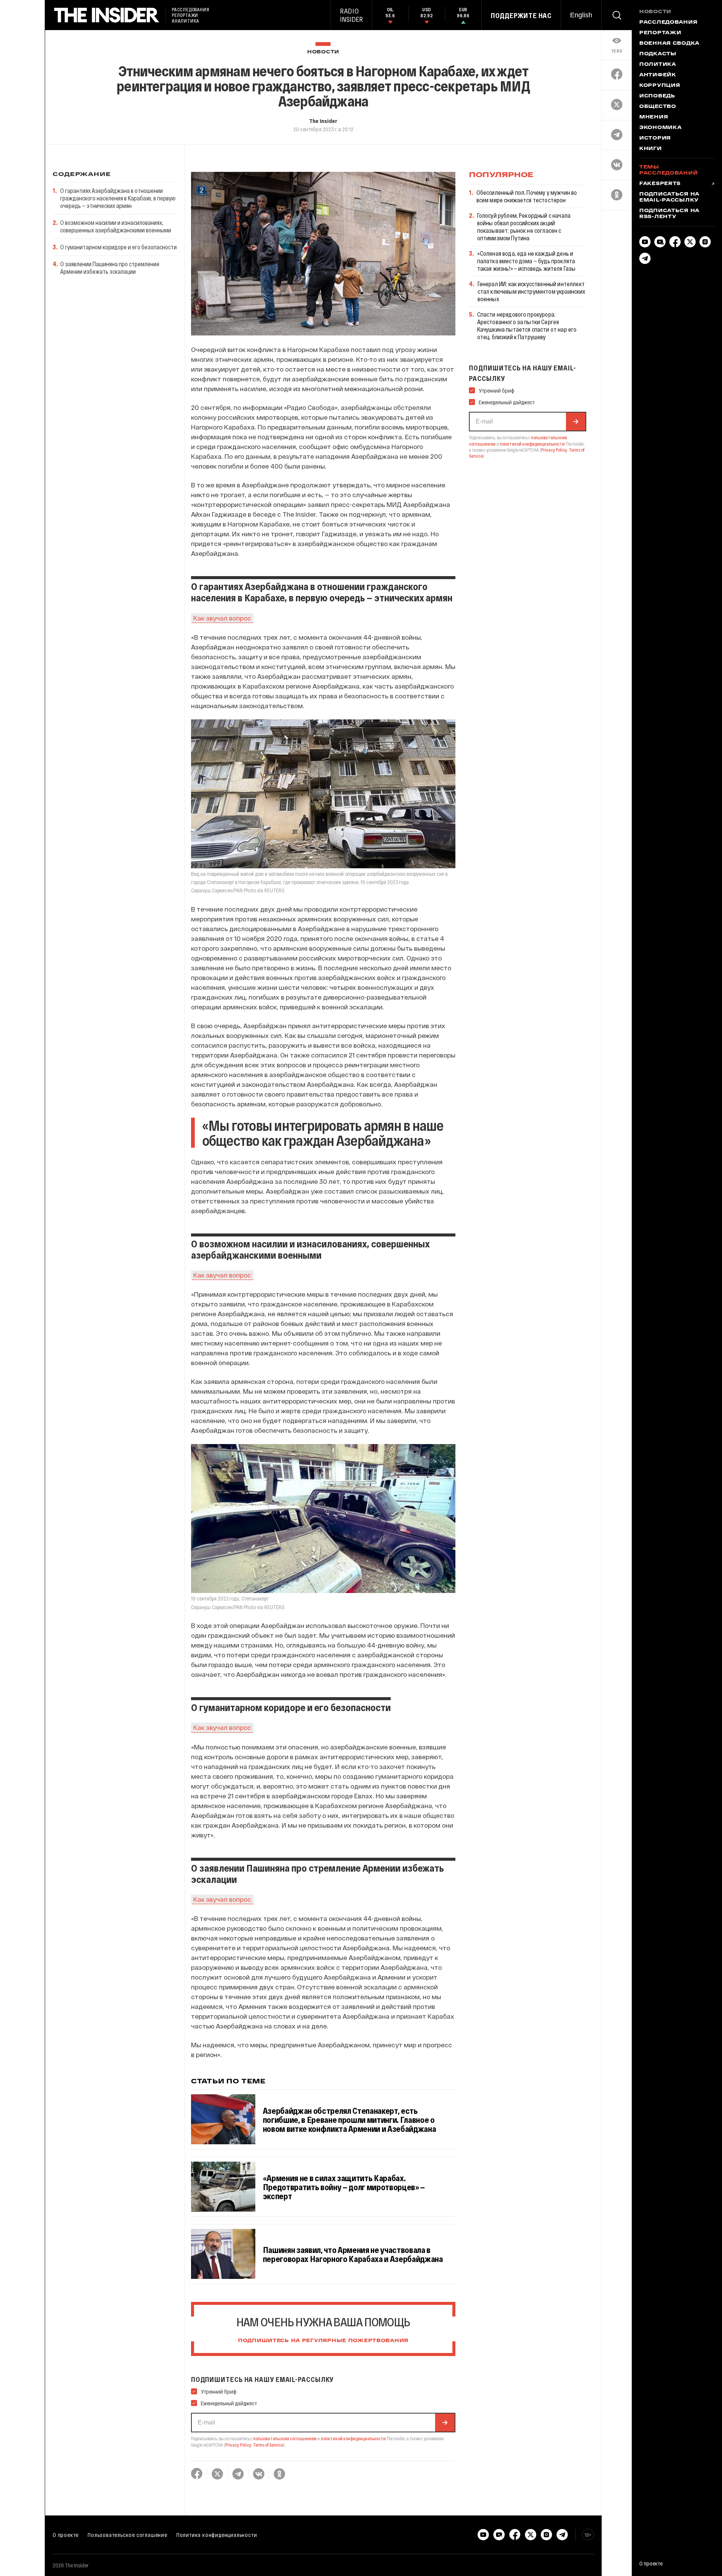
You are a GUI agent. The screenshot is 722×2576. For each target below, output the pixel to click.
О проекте (66, 2535)
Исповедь (657, 96)
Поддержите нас (521, 15)
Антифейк (658, 75)
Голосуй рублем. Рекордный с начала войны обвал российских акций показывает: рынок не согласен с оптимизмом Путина (524, 227)
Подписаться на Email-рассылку (669, 197)
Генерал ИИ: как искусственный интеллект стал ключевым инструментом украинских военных (532, 291)
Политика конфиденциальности (217, 2535)
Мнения (654, 117)
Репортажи (660, 33)
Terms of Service (268, 2445)
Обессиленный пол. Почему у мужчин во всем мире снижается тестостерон (527, 196)
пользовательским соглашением (285, 2438)
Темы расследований (668, 170)
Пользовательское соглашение (127, 2535)
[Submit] (445, 2423)
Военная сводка (669, 44)
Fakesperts (660, 184)
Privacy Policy (238, 2445)
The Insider (323, 121)
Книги (651, 149)
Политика (658, 65)
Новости (323, 52)
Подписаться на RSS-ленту (669, 214)
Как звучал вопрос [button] (222, 618)
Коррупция (660, 86)
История (655, 138)
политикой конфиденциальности (353, 2438)
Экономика (660, 128)
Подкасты (658, 54)
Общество (658, 107)
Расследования (668, 23)
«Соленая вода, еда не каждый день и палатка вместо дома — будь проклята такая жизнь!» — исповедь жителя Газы (526, 261)
